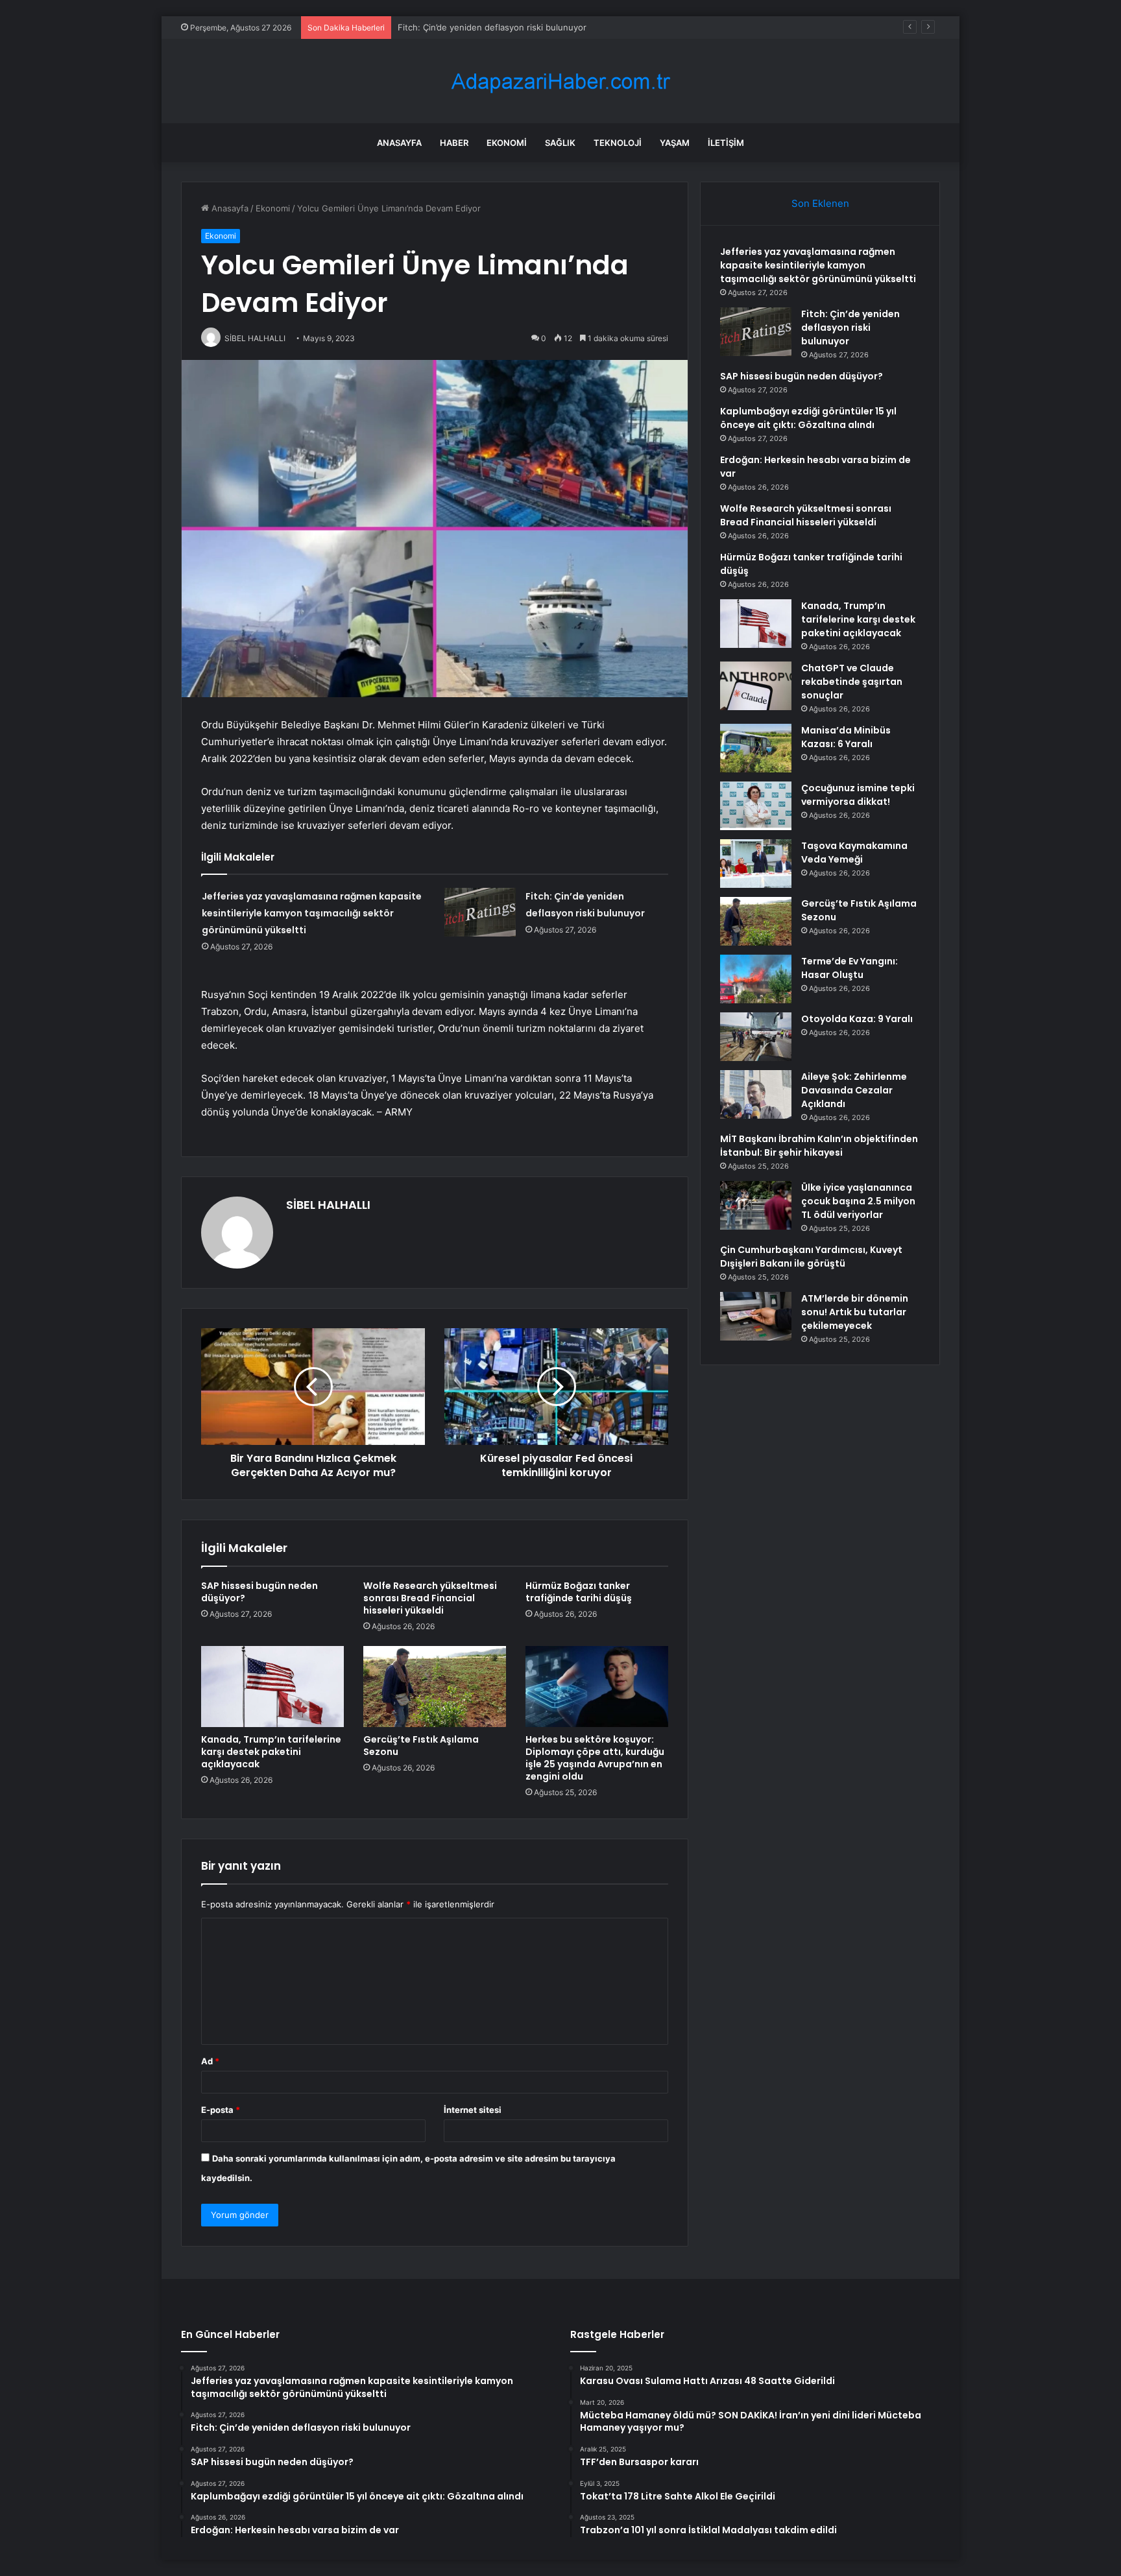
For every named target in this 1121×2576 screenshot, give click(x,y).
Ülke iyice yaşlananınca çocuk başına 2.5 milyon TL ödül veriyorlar (858, 1201)
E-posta (221, 2110)
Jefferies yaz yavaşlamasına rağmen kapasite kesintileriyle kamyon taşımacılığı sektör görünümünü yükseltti (312, 913)
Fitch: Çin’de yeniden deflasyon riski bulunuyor (850, 328)
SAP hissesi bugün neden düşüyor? (470, 27)
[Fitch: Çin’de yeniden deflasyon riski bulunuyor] (480, 912)
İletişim (726, 143)
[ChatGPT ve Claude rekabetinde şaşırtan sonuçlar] (756, 686)
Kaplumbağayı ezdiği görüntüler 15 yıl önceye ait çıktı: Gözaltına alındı (808, 418)
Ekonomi (507, 143)
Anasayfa (399, 143)
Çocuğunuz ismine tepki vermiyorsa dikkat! (858, 795)
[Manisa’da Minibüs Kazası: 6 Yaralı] (756, 748)
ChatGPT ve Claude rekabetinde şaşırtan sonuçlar (852, 682)
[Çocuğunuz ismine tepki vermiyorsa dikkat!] (756, 806)
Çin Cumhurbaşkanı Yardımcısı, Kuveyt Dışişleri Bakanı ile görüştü (811, 1257)
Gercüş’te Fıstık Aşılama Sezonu (421, 1746)
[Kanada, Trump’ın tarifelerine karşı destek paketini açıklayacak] (272, 1686)
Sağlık (560, 143)
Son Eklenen (820, 203)
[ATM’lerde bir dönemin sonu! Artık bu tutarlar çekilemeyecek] (756, 1316)
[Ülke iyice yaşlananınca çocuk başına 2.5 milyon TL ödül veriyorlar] (756, 1205)
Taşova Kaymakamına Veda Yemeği (854, 853)
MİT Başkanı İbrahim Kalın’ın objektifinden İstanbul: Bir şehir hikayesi (819, 1146)
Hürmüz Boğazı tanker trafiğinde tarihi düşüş (579, 1592)
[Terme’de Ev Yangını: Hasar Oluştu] (756, 979)
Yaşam (675, 143)
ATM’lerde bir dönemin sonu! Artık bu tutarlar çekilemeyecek (855, 1312)
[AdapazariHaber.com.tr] (560, 81)
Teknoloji (618, 143)
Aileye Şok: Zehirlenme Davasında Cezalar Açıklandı (854, 1090)
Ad (210, 2061)
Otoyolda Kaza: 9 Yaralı (857, 1019)
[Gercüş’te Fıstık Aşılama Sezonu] (435, 1686)
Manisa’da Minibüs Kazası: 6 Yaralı (846, 737)
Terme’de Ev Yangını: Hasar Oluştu (850, 968)
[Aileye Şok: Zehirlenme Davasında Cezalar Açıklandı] (756, 1094)
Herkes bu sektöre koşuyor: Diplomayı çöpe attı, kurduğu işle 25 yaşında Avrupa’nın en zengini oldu (595, 1758)
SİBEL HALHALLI (328, 1205)
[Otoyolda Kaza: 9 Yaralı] (756, 1037)
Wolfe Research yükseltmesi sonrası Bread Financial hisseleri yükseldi (430, 1598)
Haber (454, 143)
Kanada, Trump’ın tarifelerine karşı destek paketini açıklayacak (271, 1752)
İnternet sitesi (473, 2110)
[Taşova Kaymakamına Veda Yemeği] (756, 864)
